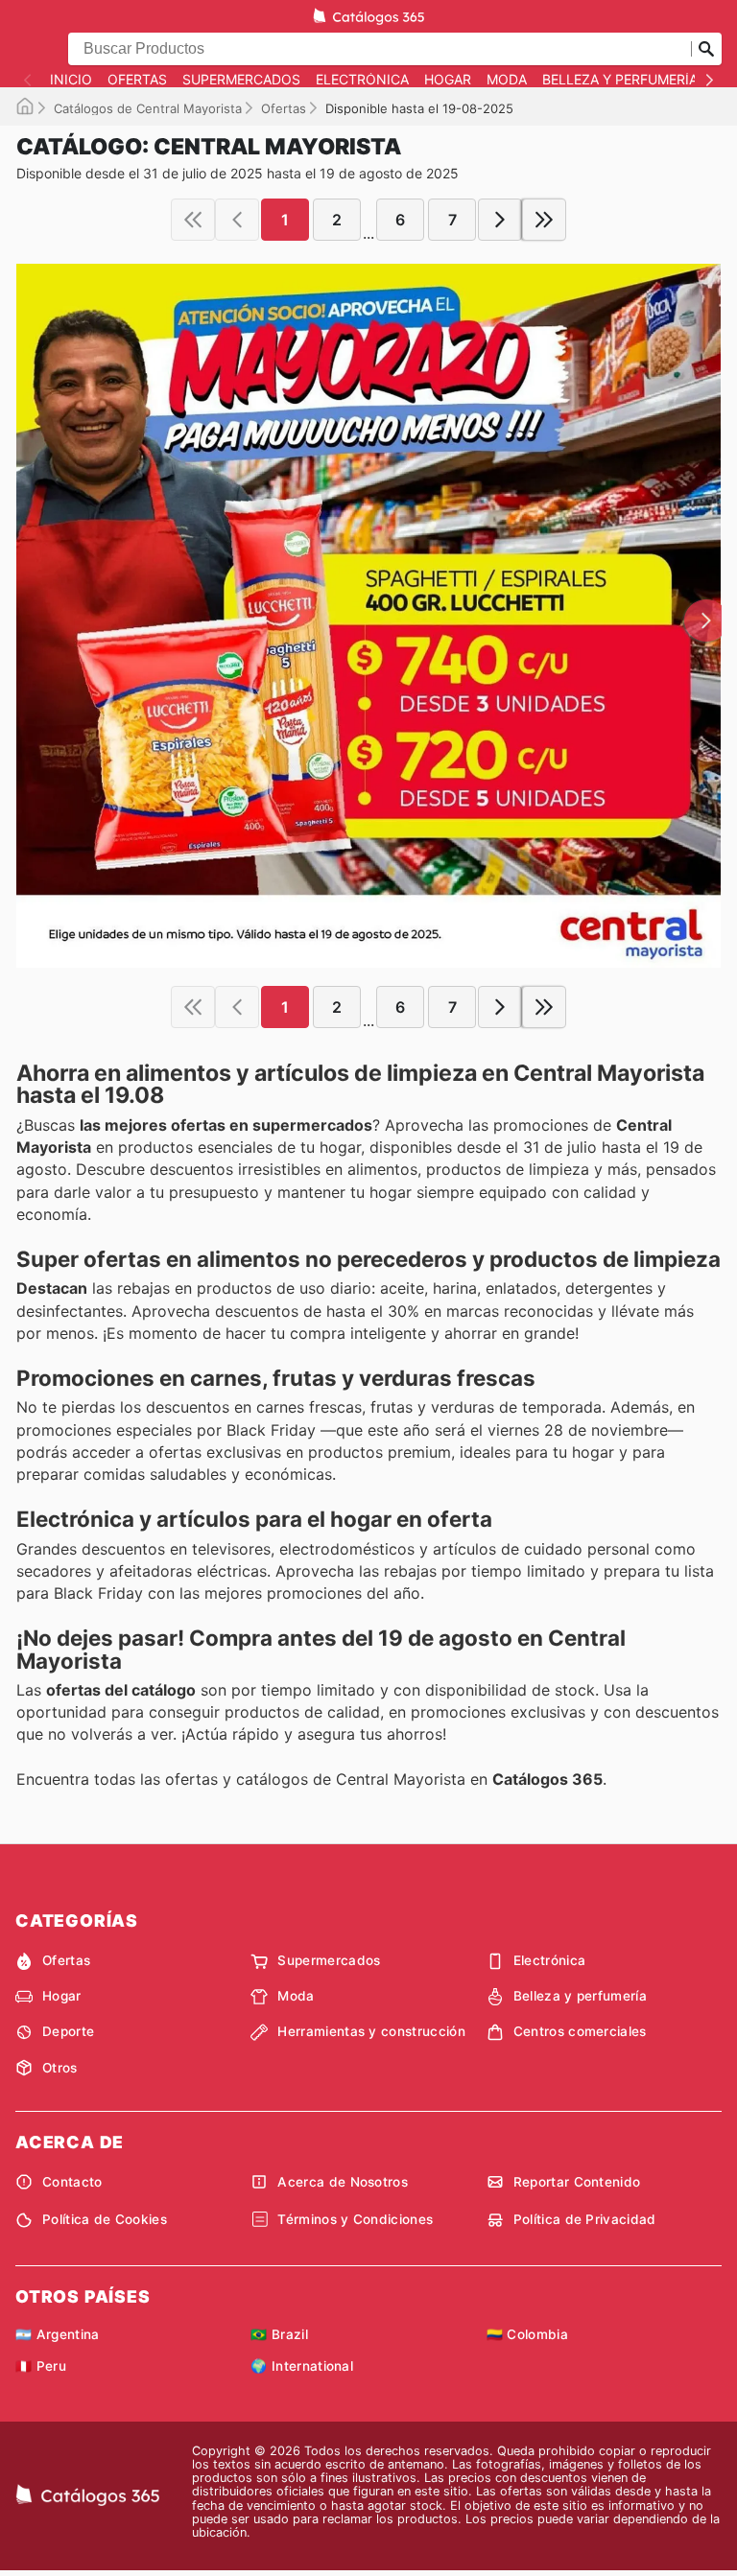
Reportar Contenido (577, 2182)
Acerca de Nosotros (343, 2182)
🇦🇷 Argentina (58, 2334)
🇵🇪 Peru (41, 2366)
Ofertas (137, 80)
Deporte (68, 2031)
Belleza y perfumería (620, 80)
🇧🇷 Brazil (279, 2334)
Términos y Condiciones (355, 2219)
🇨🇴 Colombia (527, 2334)
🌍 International (302, 2366)
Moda (507, 80)
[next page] (500, 220)
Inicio (71, 80)
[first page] (193, 220)
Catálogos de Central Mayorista (148, 108)
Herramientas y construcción (371, 2031)
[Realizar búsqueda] (706, 49)
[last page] (544, 220)
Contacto (72, 2182)
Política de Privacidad (585, 2219)
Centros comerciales (580, 2031)
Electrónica (362, 80)
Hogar (448, 80)
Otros (60, 2068)
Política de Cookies (105, 2219)
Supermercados (241, 80)
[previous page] (237, 220)
